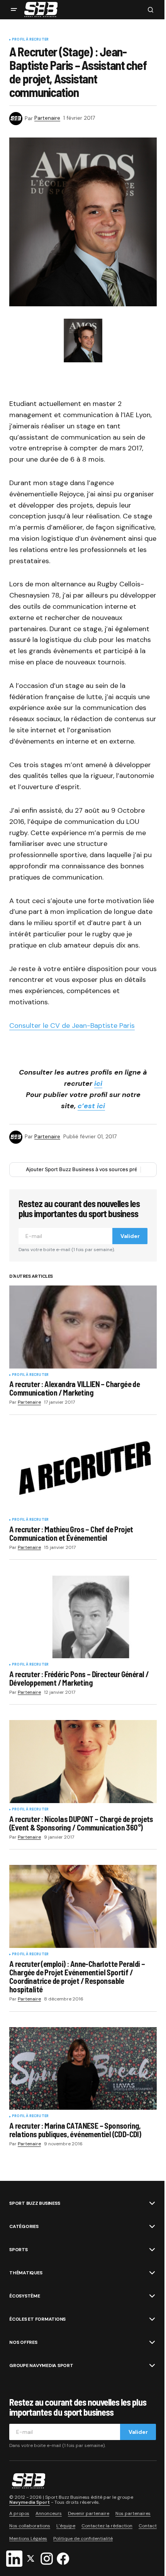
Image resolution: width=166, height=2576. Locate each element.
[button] (14, 10)
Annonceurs (49, 2513)
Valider (130, 1236)
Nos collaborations (30, 2526)
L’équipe (66, 2526)
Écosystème (25, 2296)
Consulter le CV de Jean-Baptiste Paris (72, 1026)
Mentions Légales (28, 2539)
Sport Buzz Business (35, 2203)
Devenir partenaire (89, 2513)
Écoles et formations (37, 2319)
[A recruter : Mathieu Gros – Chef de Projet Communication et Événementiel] (83, 1472)
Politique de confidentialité (83, 2539)
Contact (148, 2526)
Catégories (24, 2226)
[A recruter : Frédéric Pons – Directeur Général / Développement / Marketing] (83, 1617)
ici (98, 1083)
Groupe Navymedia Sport (41, 2365)
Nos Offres (23, 2342)
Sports (19, 2250)
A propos (19, 2513)
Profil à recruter (30, 40)
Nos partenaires (133, 2513)
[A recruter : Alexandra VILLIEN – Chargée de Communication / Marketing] (83, 1327)
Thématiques (26, 2273)
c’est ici (91, 1106)
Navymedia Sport (30, 2502)
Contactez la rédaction (107, 2526)
